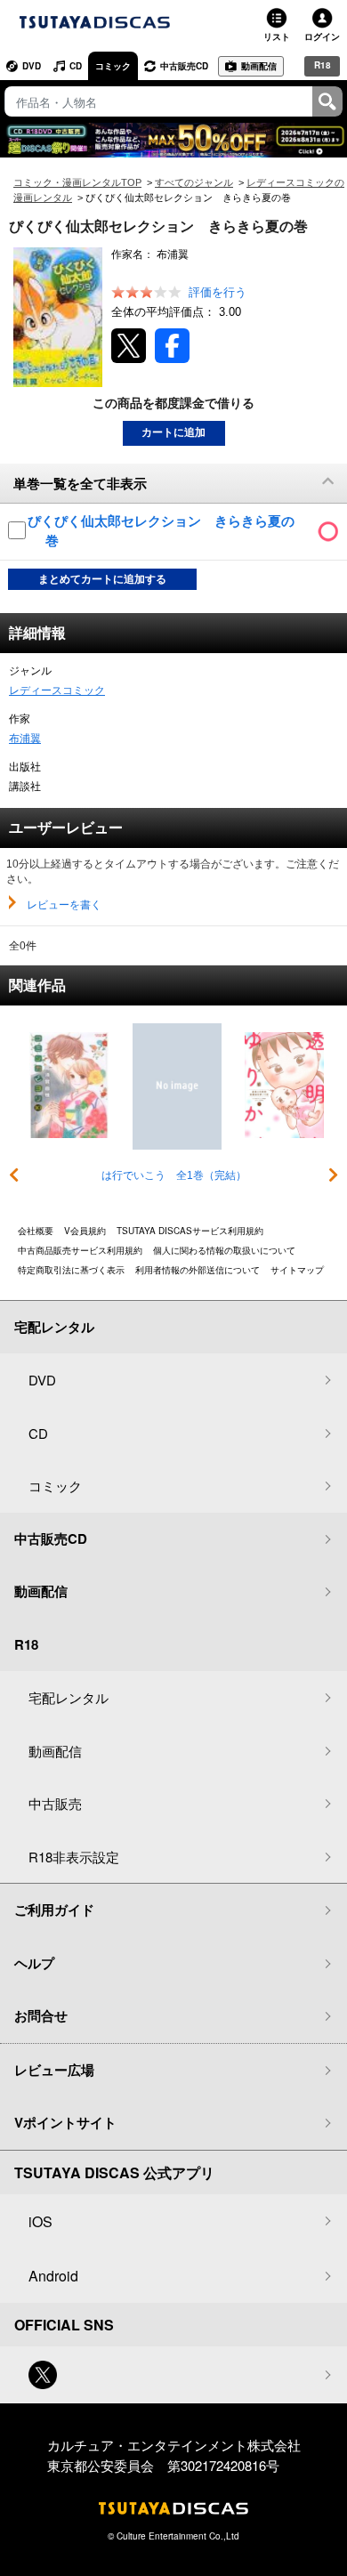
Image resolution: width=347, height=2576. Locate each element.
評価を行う (218, 292)
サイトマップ (297, 1270)
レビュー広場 (54, 2070)
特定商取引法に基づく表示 (71, 1270)
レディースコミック (57, 690)
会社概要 (36, 1231)
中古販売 (55, 1803)
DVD (32, 66)
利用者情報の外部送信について (198, 1270)
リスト (277, 36)
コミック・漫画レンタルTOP (77, 182)
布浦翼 (25, 739)
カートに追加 (173, 432)
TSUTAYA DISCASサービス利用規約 (190, 1231)
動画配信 (259, 66)
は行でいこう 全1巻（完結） (174, 1175)
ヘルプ (34, 1963)
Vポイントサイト (65, 2122)
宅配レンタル (69, 1697)
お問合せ (41, 2015)
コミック (113, 66)
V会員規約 (85, 1231)
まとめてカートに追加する (102, 579)
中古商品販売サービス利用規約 (80, 1250)
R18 (323, 65)
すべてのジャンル (194, 182)
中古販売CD (184, 66)
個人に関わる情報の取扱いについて (224, 1250)
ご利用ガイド (54, 1910)
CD (76, 66)
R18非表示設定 (74, 1857)
